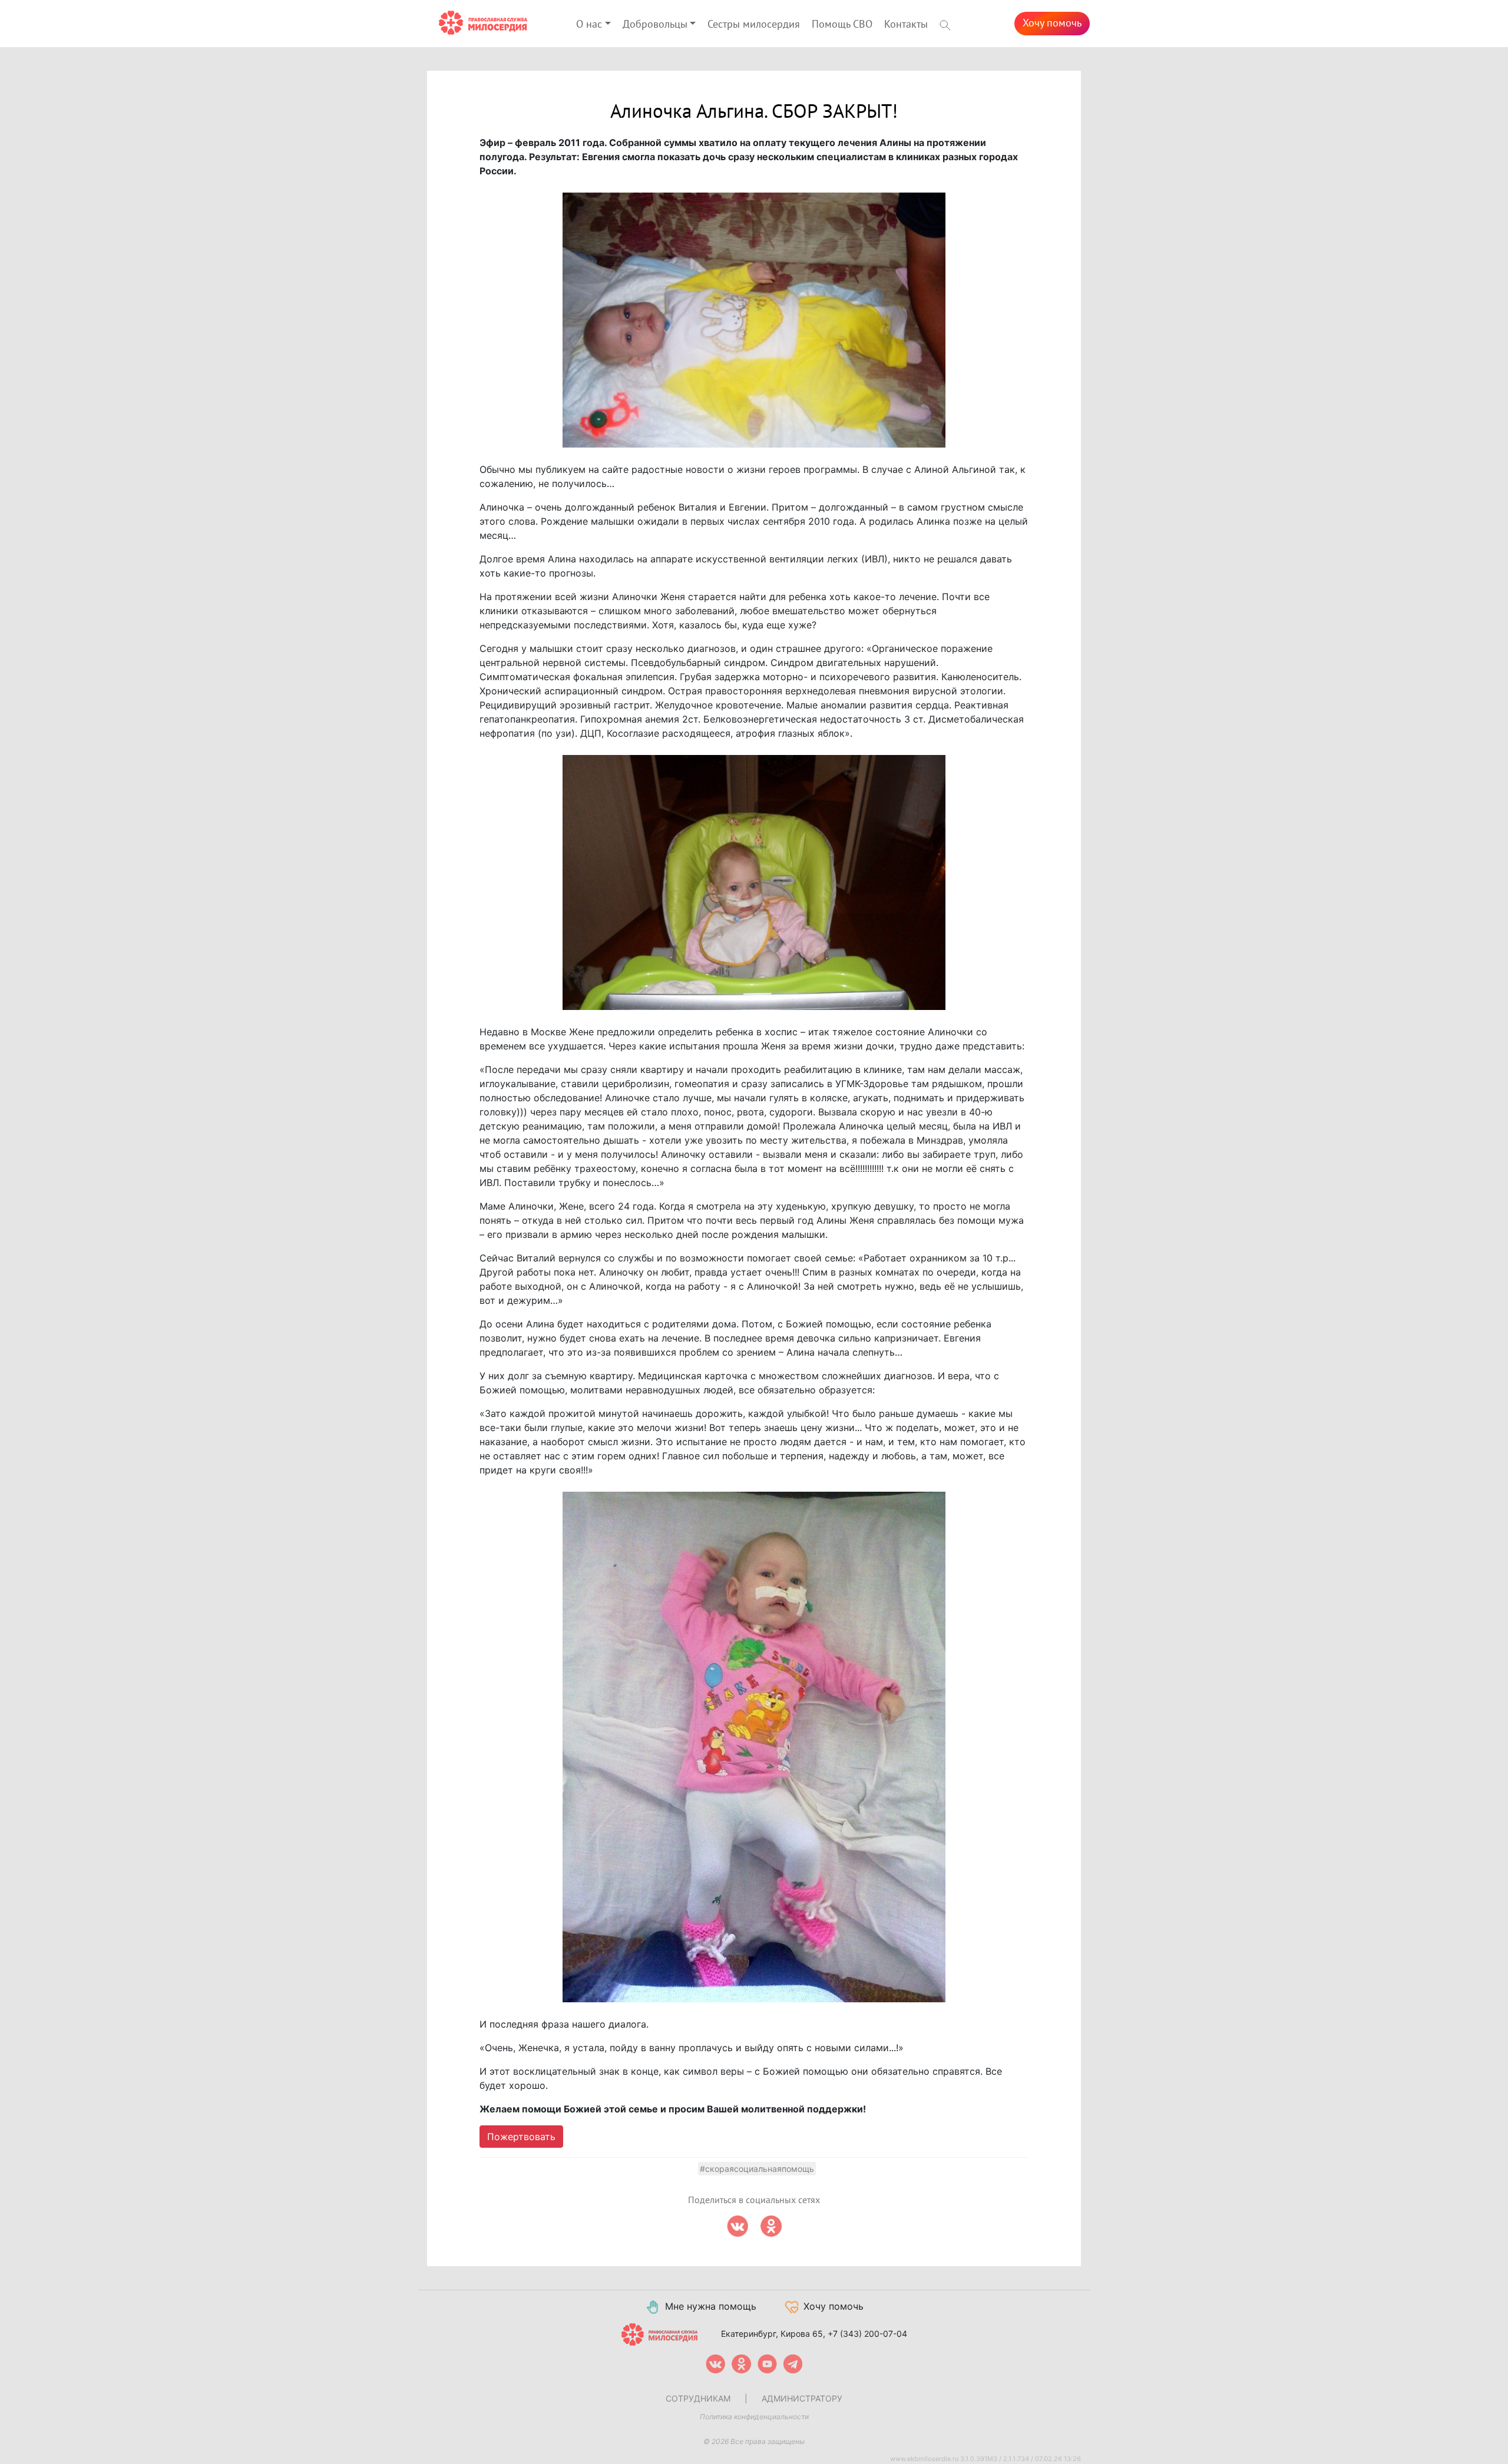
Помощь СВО (842, 24)
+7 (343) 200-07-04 (867, 2334)
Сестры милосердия (754, 24)
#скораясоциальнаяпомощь (757, 2169)
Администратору (802, 2398)
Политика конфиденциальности (754, 2417)
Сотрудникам (698, 2398)
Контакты (906, 24)
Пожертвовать (521, 2137)
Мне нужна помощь (711, 2306)
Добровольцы (655, 24)
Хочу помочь (1052, 23)
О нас (589, 24)
